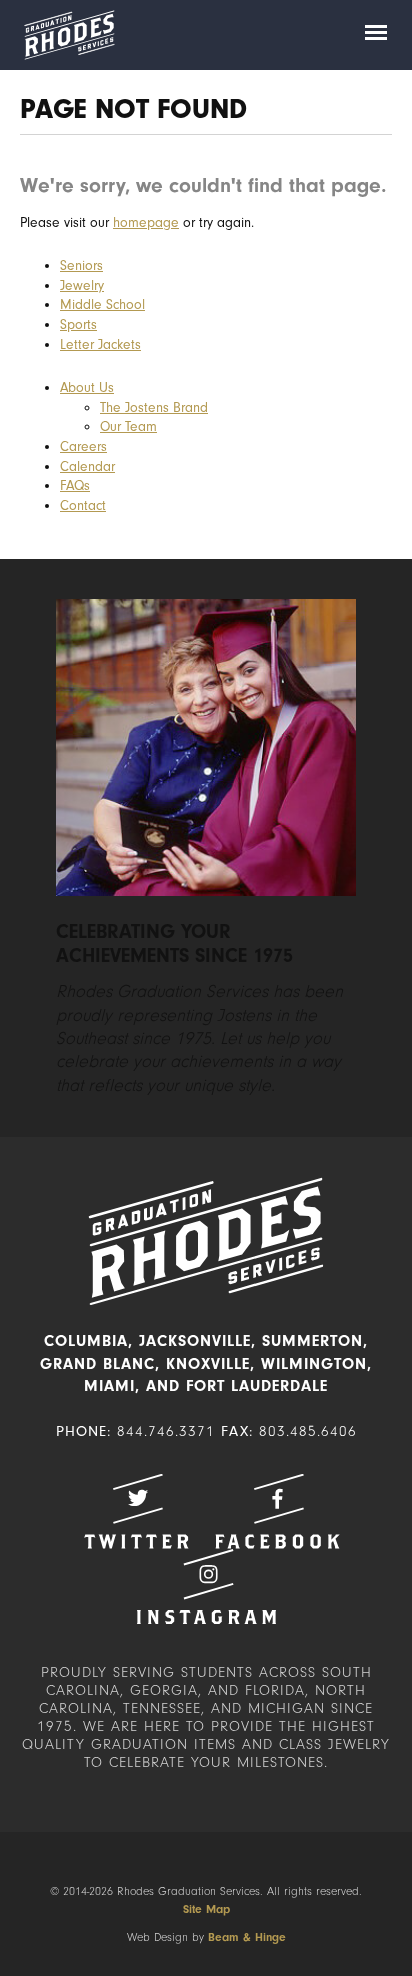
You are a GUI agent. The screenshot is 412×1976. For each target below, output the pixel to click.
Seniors (81, 265)
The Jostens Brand (154, 407)
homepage (146, 222)
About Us (87, 387)
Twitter (136, 1511)
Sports (78, 324)
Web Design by (206, 1937)
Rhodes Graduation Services (69, 35)
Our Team (128, 426)
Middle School (102, 304)
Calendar (87, 466)
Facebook (277, 1511)
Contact (83, 505)
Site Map (206, 1909)
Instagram (206, 1586)
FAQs (75, 485)
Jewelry (82, 285)
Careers (83, 446)
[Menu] (376, 35)
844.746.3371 (166, 1431)
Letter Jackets (100, 344)
